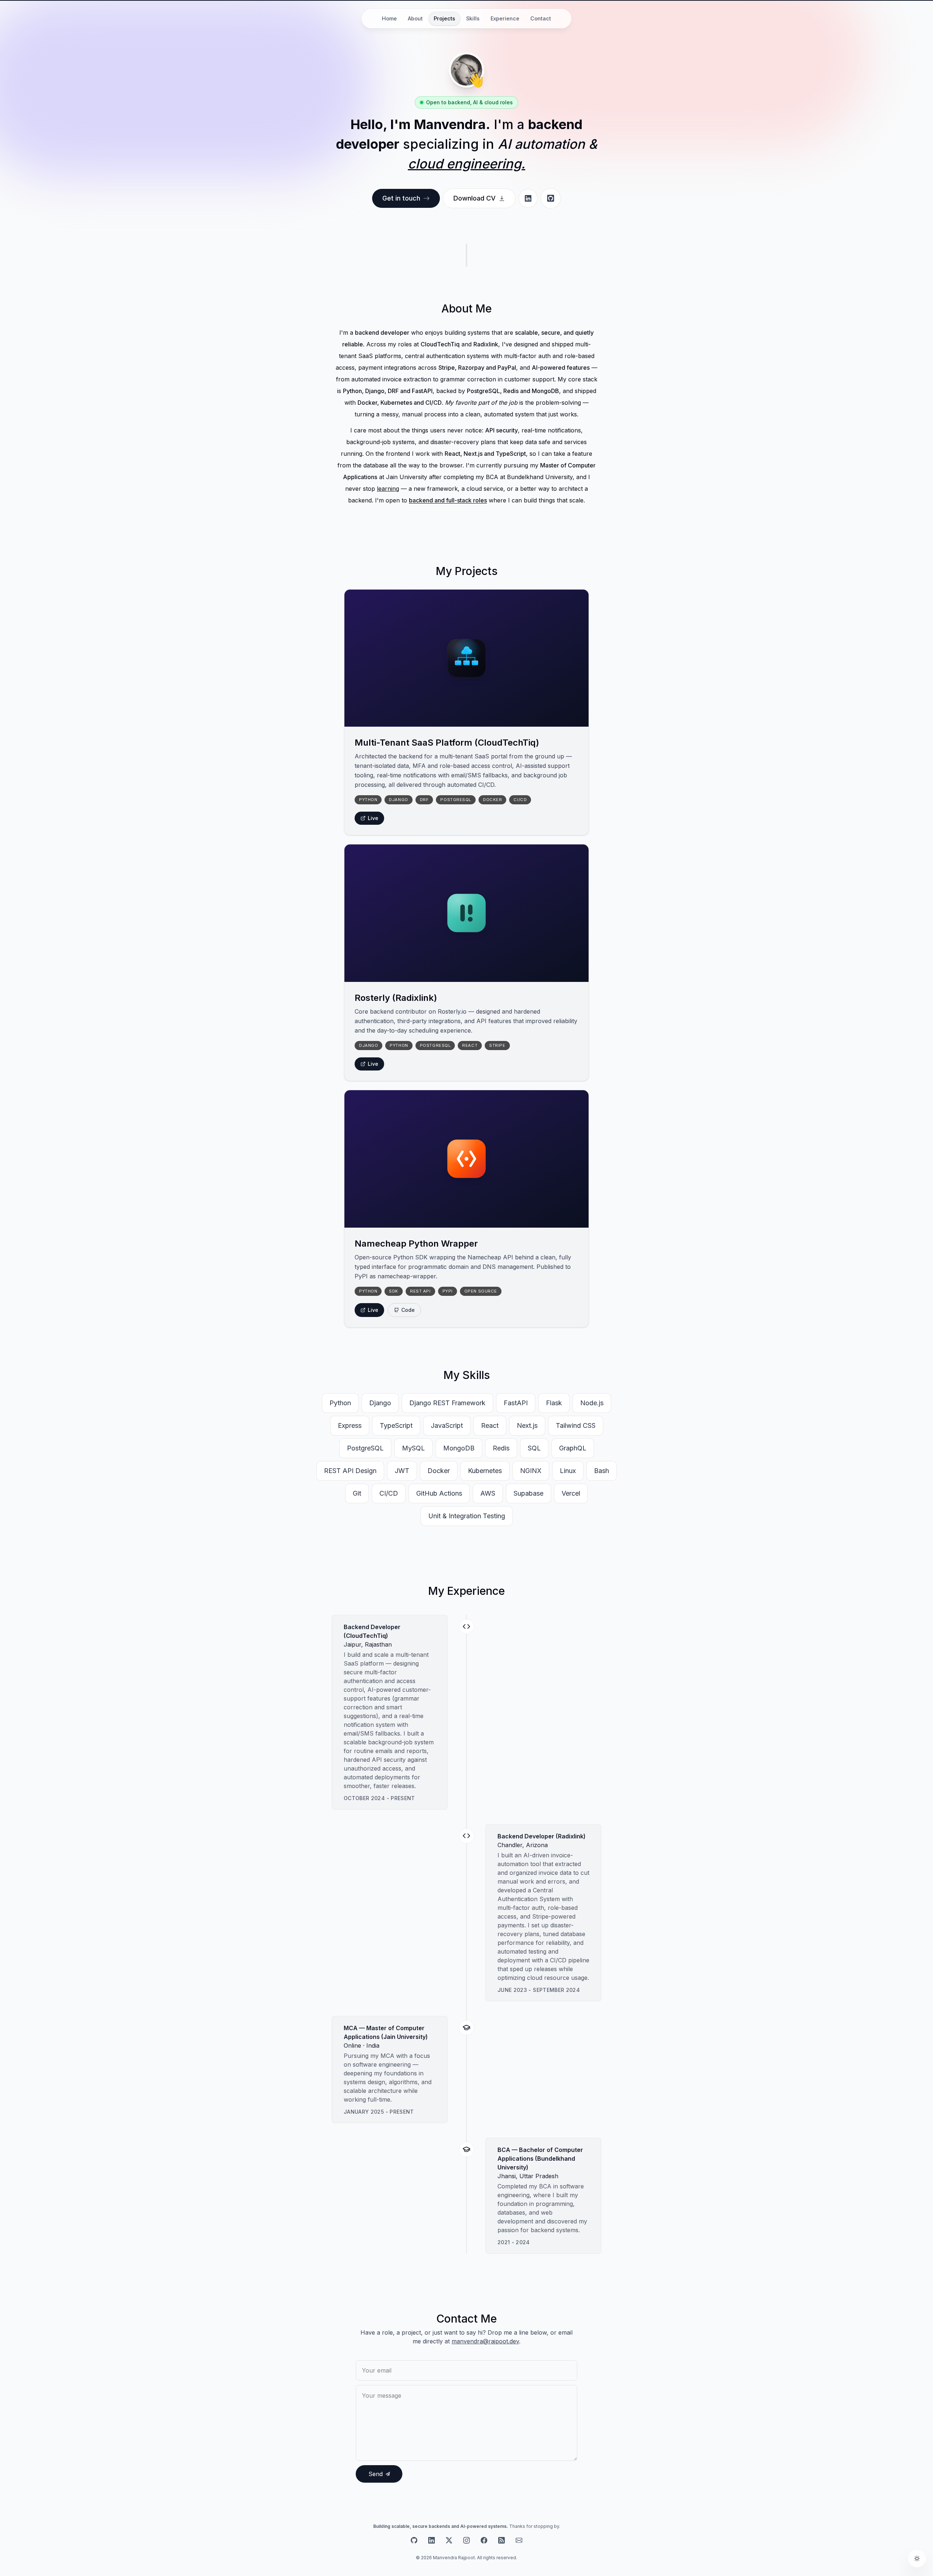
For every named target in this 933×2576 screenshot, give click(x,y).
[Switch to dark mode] (917, 2558)
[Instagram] (466, 2540)
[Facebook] (484, 2540)
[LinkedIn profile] (528, 198)
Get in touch (401, 198)
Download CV (475, 198)
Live (373, 818)
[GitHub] (414, 2540)
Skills (473, 18)
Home (389, 18)
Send (376, 2474)
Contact (541, 18)
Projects (444, 18)
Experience (505, 18)
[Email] (519, 2540)
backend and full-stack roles (448, 500)
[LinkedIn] (432, 2540)
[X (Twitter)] (449, 2540)
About (415, 18)
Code (408, 1310)
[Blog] (501, 2540)
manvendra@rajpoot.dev (485, 2341)
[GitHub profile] (551, 198)
